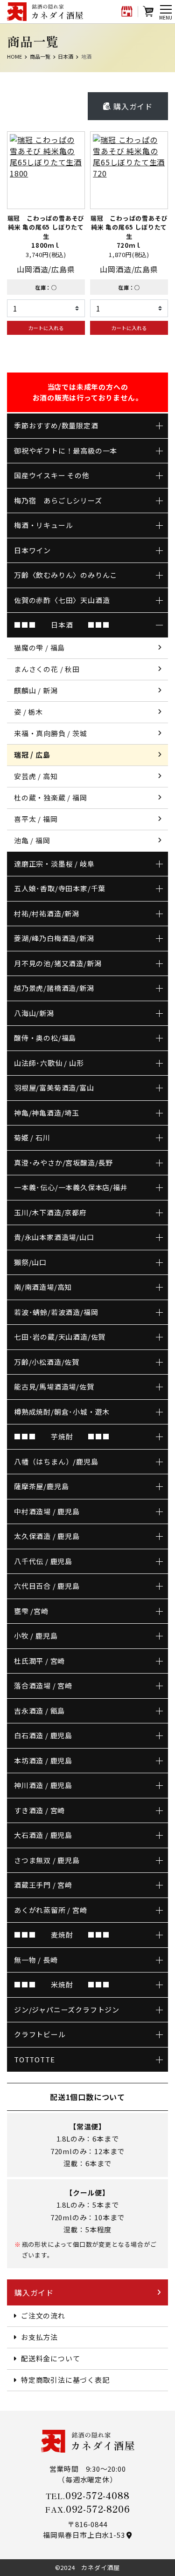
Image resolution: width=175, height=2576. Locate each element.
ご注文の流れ (43, 2315)
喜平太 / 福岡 (36, 819)
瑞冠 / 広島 (32, 755)
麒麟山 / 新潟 (36, 690)
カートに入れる (46, 328)
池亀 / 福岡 (32, 840)
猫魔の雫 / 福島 (39, 647)
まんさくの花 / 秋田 (47, 669)
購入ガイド (132, 106)
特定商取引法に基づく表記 (65, 2380)
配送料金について (50, 2358)
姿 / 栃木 (28, 712)
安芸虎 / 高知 (36, 776)
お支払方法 (39, 2337)
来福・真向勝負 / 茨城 (51, 733)
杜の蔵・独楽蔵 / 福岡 (51, 797)
